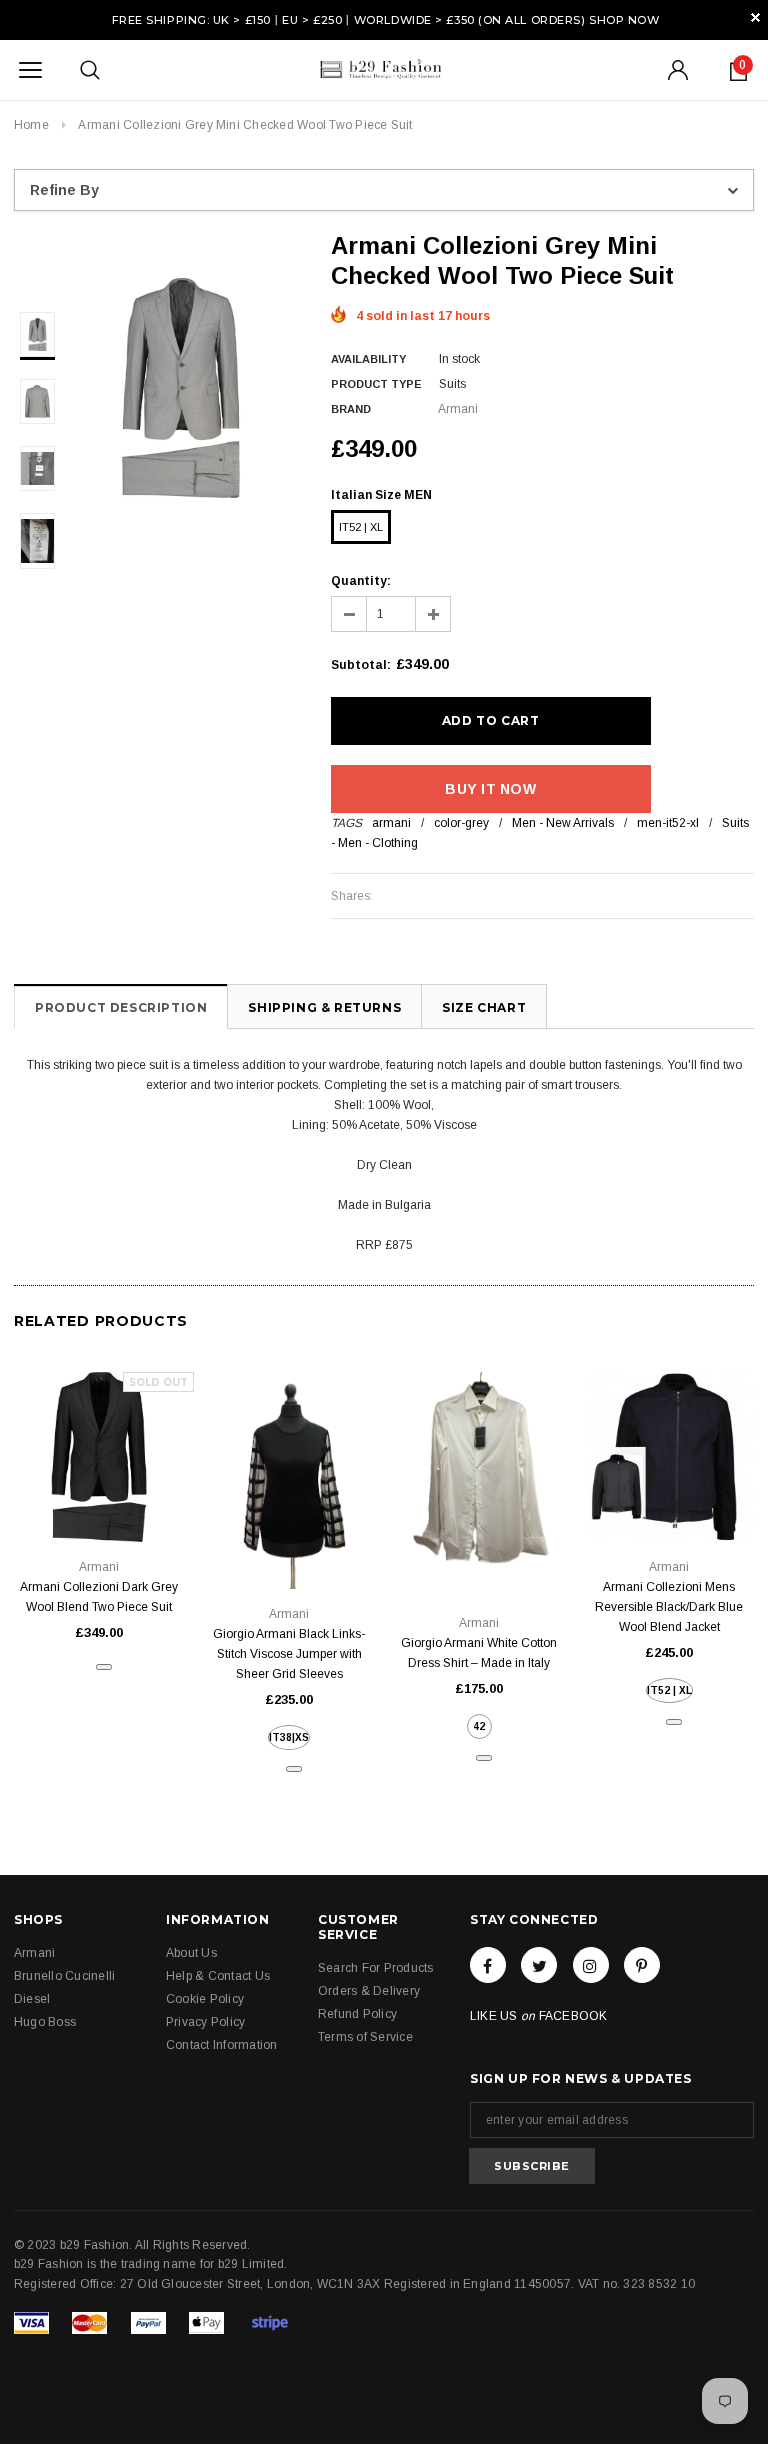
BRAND (351, 409)
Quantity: (361, 581)
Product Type (376, 384)
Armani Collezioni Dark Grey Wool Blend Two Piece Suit (99, 1597)
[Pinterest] (642, 1965)
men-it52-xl (668, 823)
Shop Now (624, 20)
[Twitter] (539, 1965)
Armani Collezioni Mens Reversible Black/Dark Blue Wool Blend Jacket (669, 1607)
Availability (368, 359)
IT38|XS (289, 1737)
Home (31, 125)
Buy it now (490, 789)
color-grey (461, 823)
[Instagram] (591, 1965)
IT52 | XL (361, 527)
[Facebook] (488, 1965)
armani (391, 823)
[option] (181, 388)
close (755, 17)
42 (479, 1726)
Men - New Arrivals (563, 823)
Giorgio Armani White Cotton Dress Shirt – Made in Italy (479, 1653)
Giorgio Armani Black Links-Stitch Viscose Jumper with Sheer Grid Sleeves (289, 1654)
